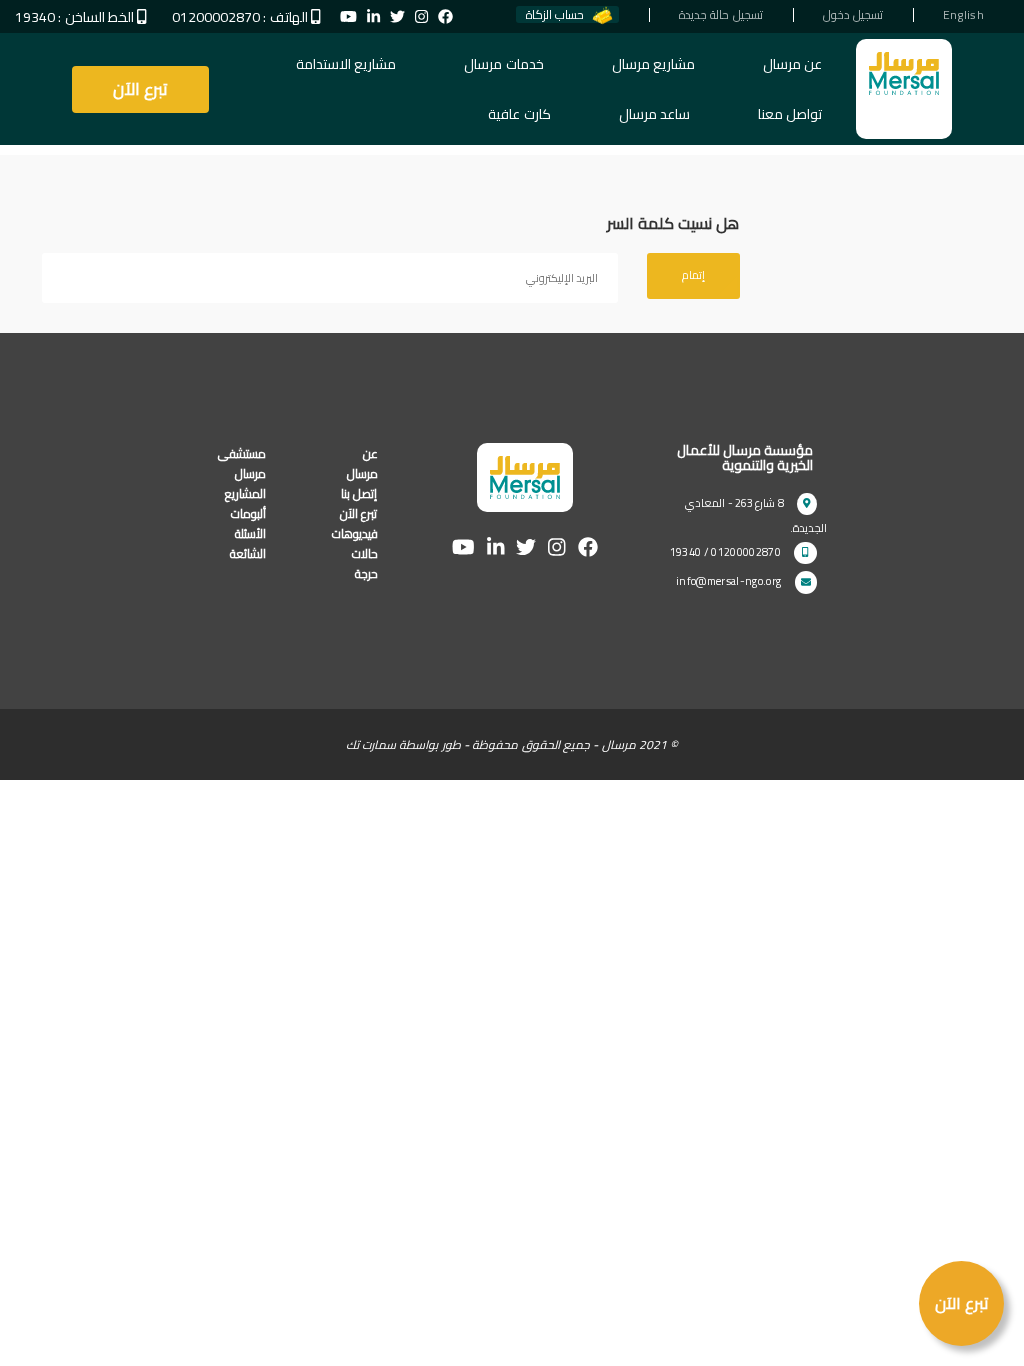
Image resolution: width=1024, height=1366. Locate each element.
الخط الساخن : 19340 (76, 17)
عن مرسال (792, 64)
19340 (686, 552)
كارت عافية (519, 114)
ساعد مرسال (654, 114)
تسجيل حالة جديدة (721, 14)
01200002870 (746, 552)
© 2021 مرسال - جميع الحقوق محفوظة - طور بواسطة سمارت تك (512, 744)
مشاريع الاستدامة (346, 64)
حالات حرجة (365, 563)
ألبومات (248, 513)
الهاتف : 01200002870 (240, 17)
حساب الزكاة (555, 14)
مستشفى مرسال (242, 463)
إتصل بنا (359, 493)
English (963, 14)
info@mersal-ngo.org (728, 581)
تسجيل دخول (853, 14)
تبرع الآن (140, 89)
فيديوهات (355, 533)
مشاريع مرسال (653, 64)
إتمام (693, 275)
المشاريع (245, 493)
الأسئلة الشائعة (248, 543)
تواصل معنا (790, 114)
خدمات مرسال (503, 64)
